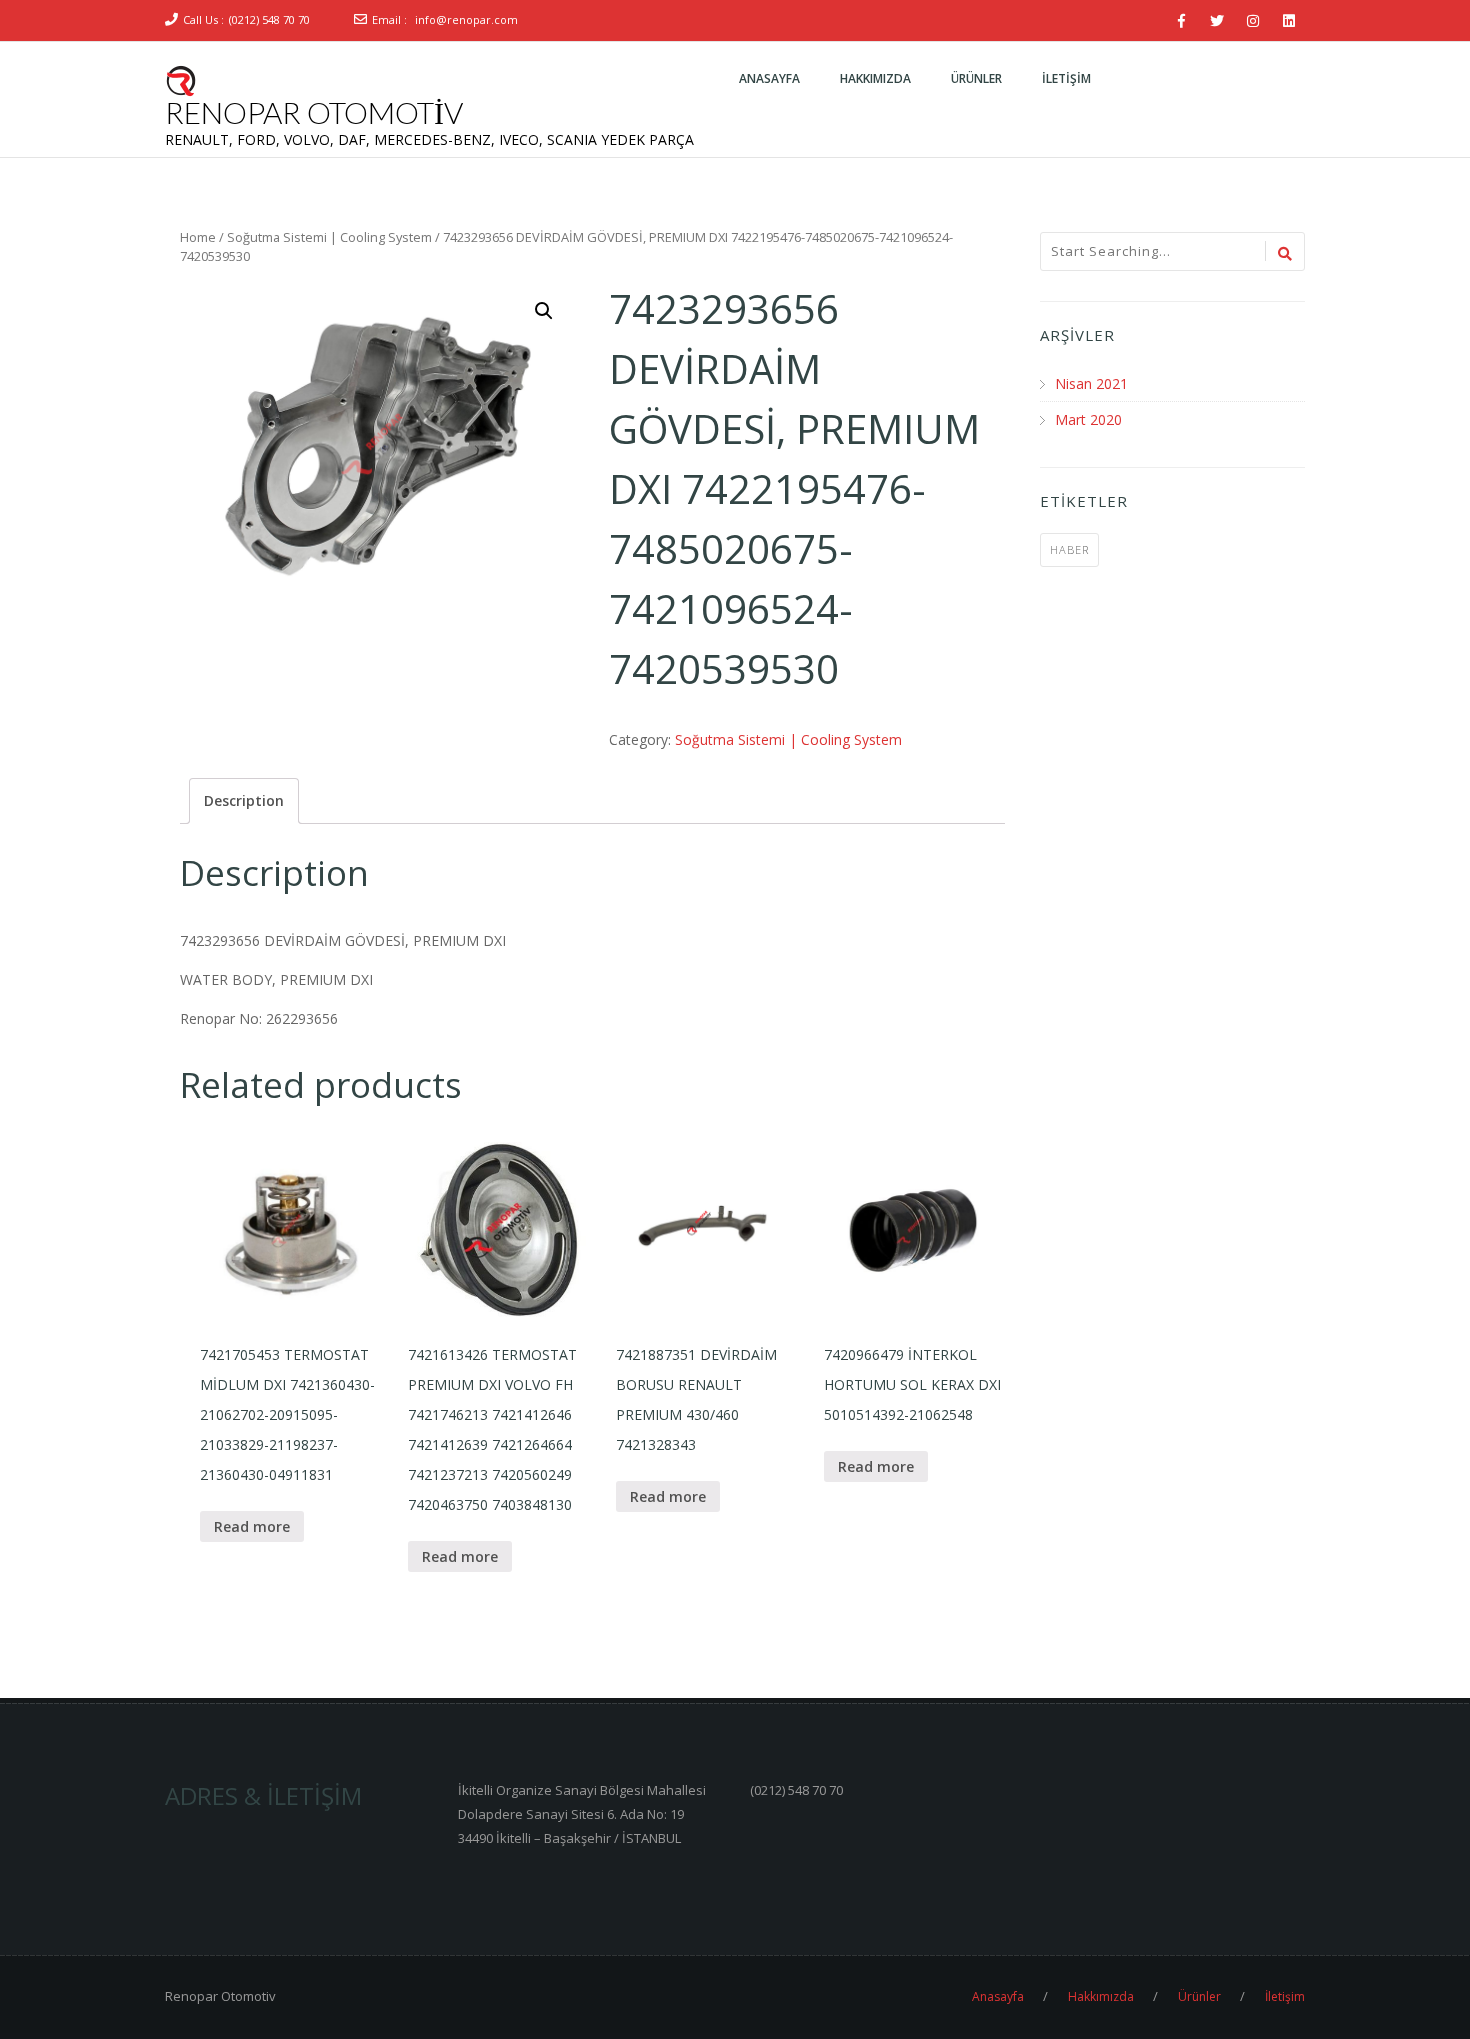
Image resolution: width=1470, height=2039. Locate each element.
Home (198, 237)
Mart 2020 (1088, 419)
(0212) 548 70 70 (269, 19)
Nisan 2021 (1091, 383)
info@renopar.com (466, 19)
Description (244, 800)
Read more (252, 1526)
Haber (1069, 549)
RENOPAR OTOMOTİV (314, 112)
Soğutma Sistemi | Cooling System (329, 237)
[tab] (244, 801)
